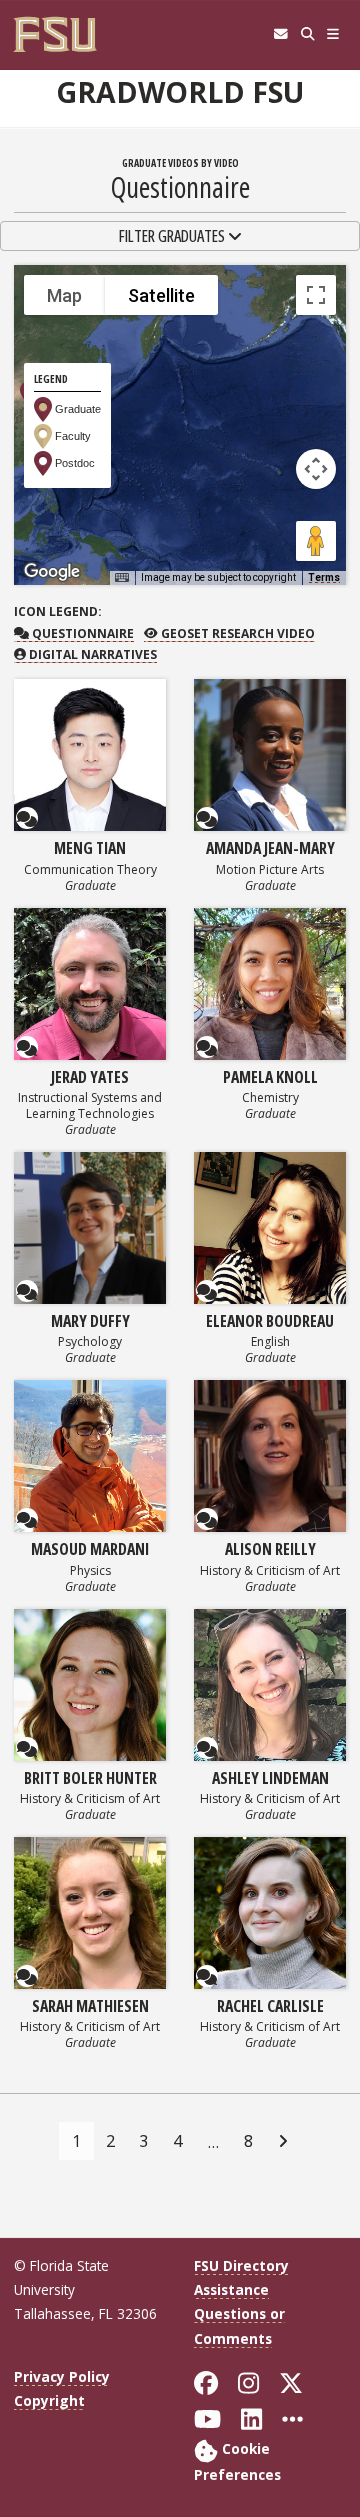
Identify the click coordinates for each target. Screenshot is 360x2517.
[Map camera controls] (316, 469)
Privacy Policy (62, 2376)
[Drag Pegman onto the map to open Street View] (316, 541)
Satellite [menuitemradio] (161, 295)
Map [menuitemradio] (64, 295)
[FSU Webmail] (280, 34)
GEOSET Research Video (236, 633)
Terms (324, 577)
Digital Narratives (91, 654)
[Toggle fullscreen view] (316, 295)
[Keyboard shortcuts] (122, 578)
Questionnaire (81, 633)
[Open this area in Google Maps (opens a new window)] (52, 572)
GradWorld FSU (180, 92)
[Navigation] (333, 34)
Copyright (49, 2400)
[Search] (307, 34)
